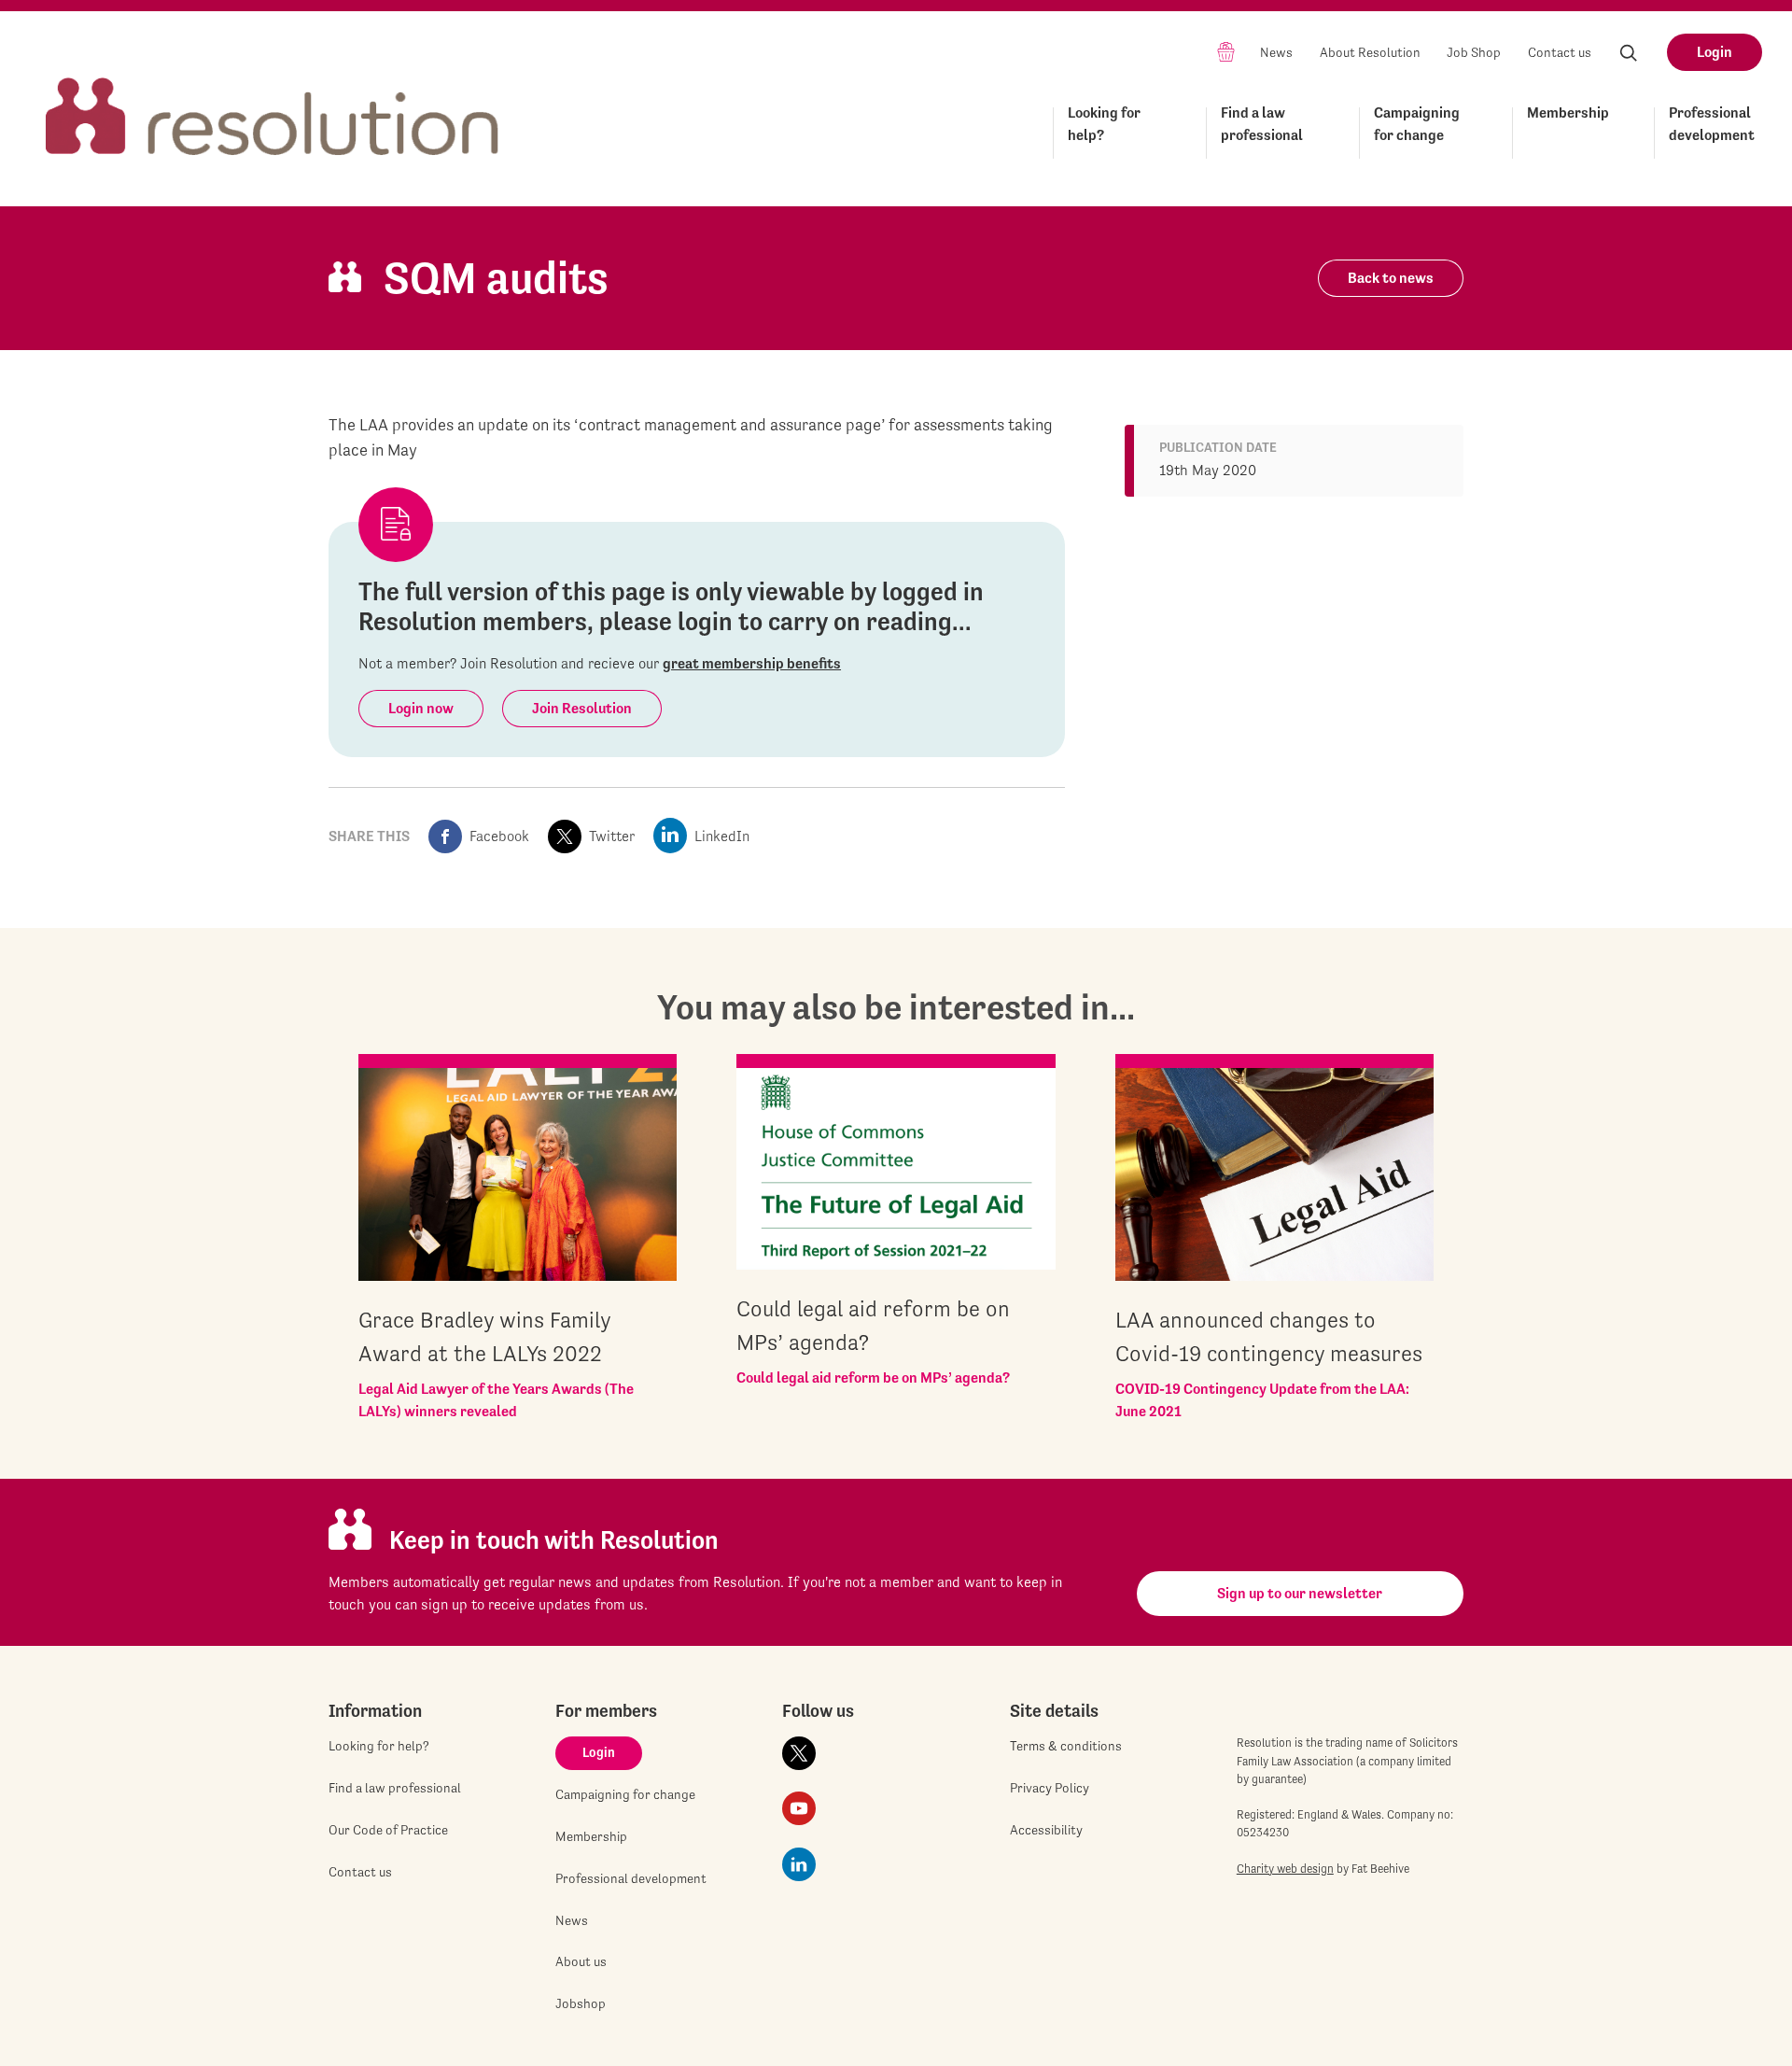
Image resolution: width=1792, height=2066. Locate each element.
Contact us (1560, 52)
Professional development (1712, 124)
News (1276, 52)
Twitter (612, 836)
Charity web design (1285, 1869)
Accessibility (1046, 1830)
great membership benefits (752, 663)
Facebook (499, 836)
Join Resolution (582, 708)
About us (581, 1961)
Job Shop (1474, 52)
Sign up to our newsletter (1300, 1593)
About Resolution (1370, 52)
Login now (421, 708)
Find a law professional (1262, 124)
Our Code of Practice (388, 1830)
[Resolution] (273, 99)
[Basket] (1226, 51)
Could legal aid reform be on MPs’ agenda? (873, 1377)
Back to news (1391, 278)
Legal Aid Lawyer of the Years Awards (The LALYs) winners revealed (496, 1400)
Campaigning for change (1417, 124)
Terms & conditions (1066, 1746)
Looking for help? (1104, 124)
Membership (1568, 112)
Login (1715, 52)
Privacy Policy (1050, 1788)
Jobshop (581, 2003)
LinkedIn (722, 836)
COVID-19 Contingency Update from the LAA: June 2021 (1262, 1400)
